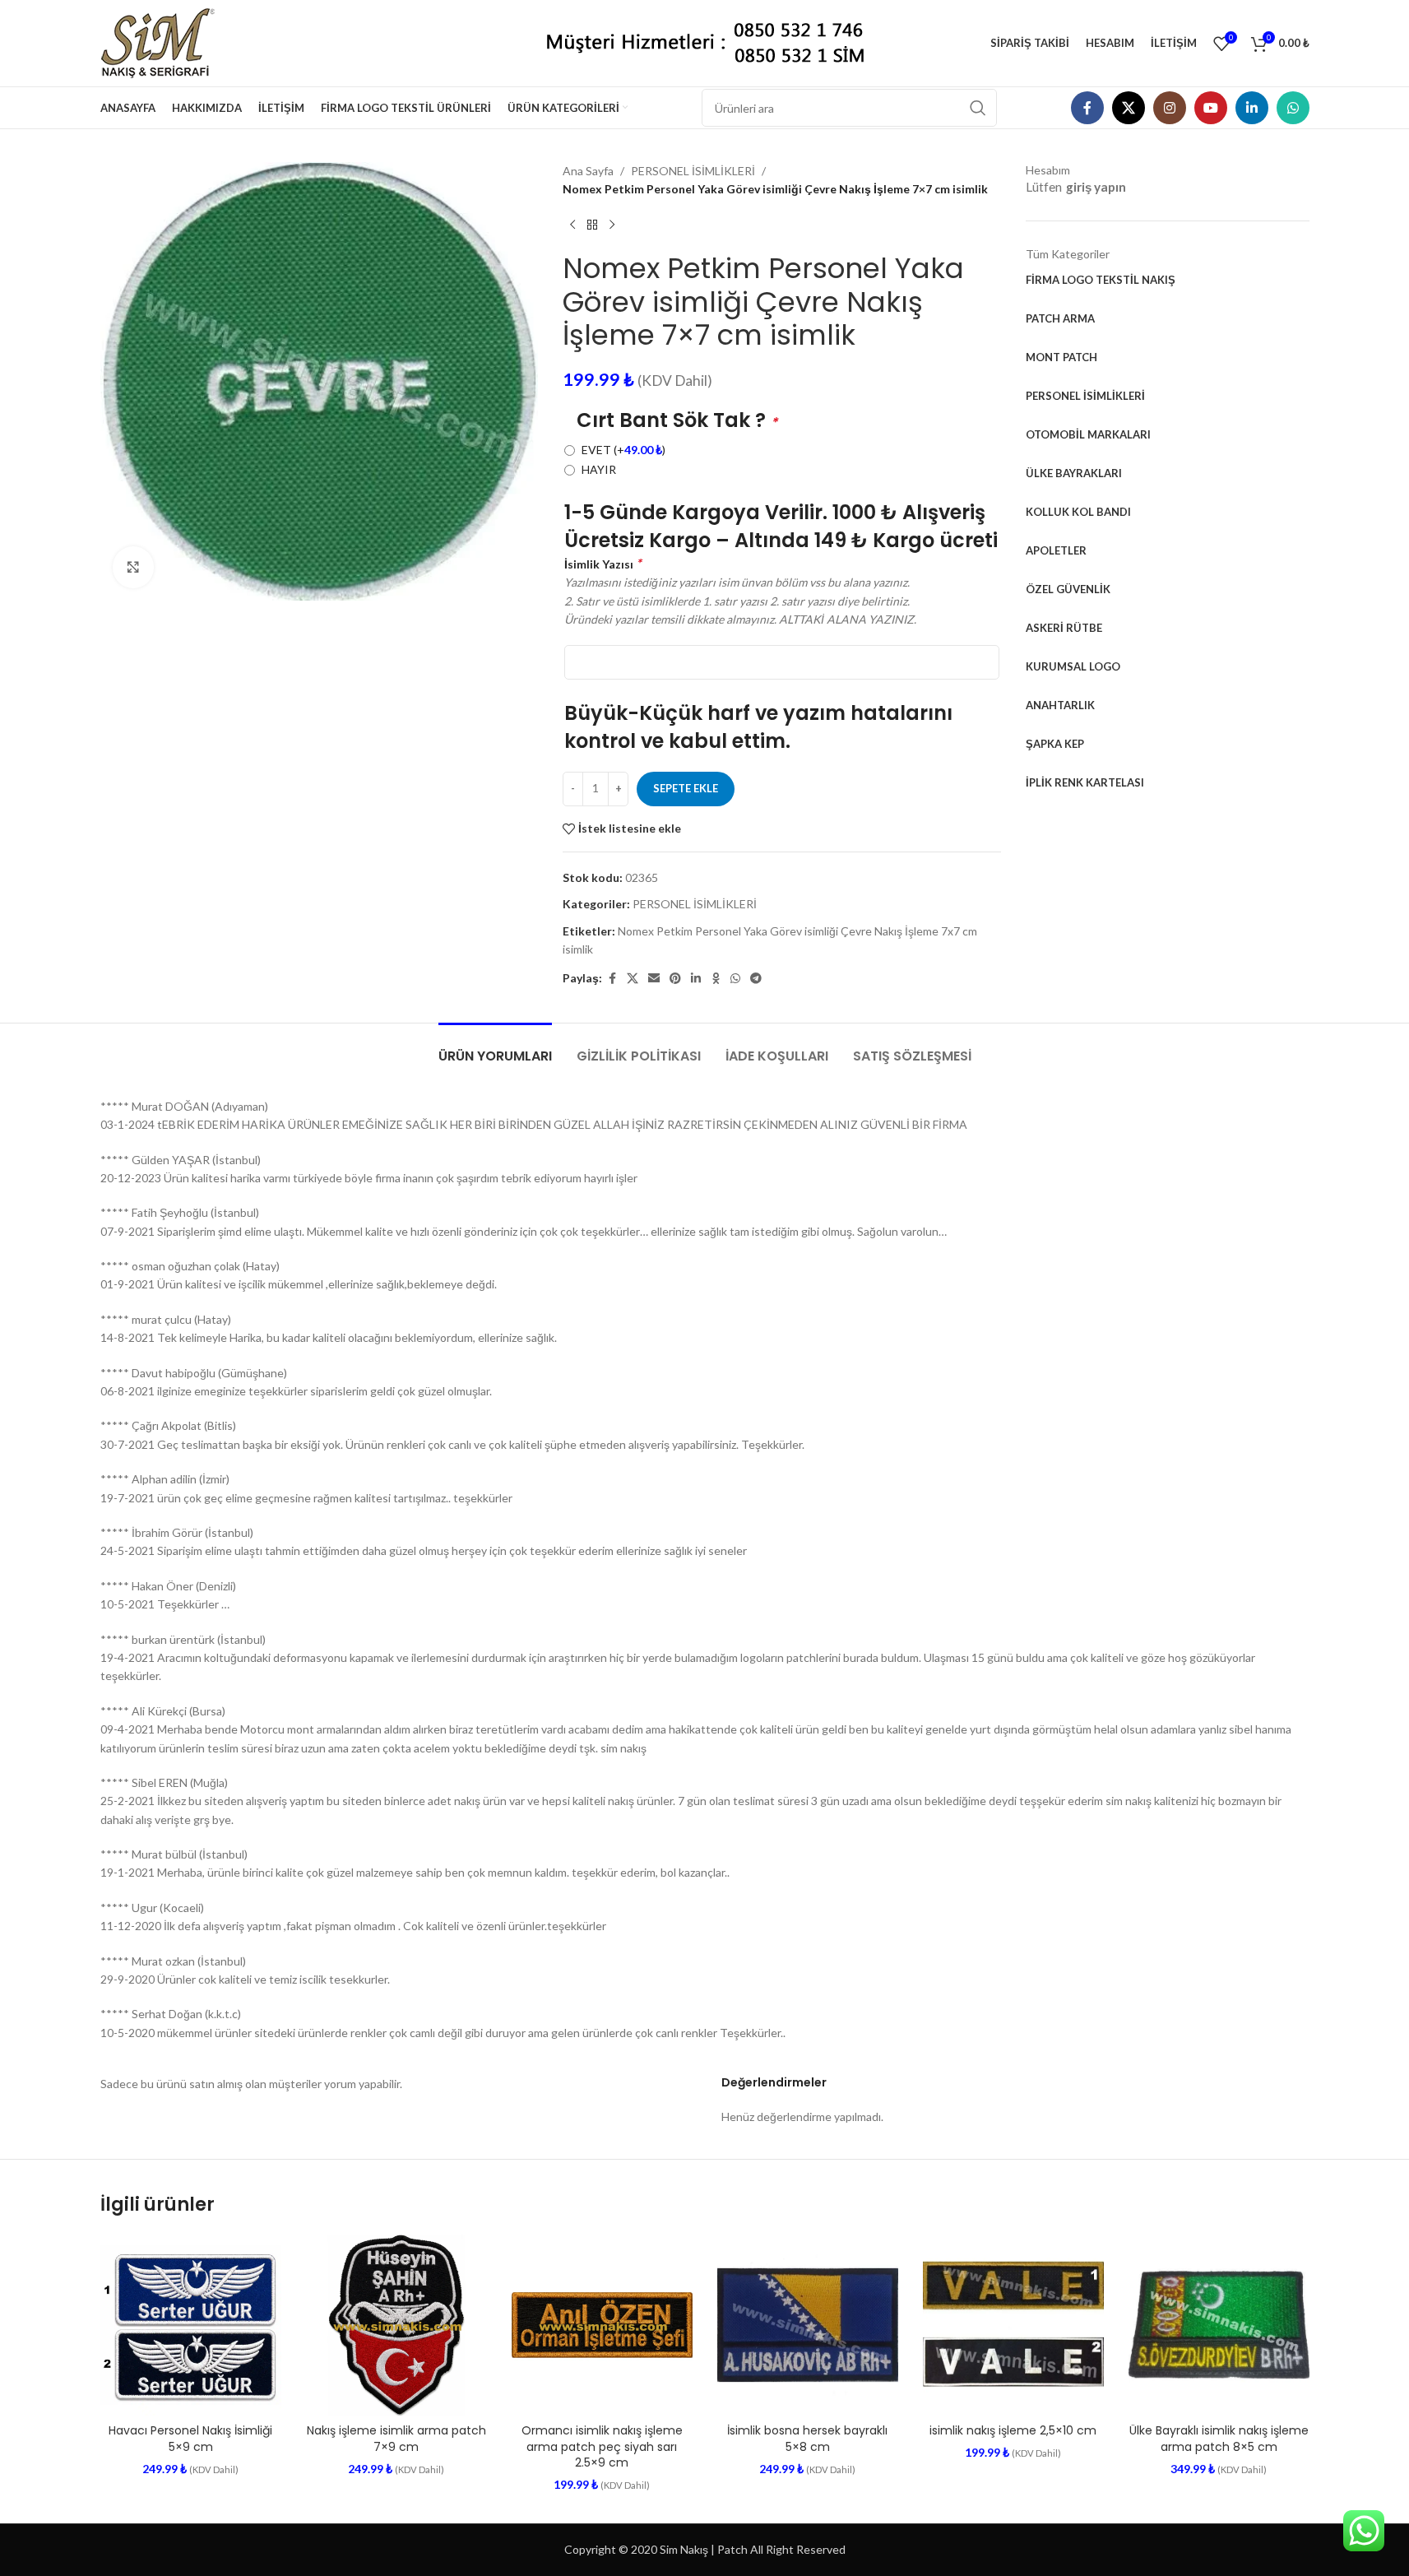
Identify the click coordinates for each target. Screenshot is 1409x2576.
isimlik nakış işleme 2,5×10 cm (1013, 2430)
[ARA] (978, 108)
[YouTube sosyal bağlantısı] (1211, 108)
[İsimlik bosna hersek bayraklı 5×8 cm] (808, 2325)
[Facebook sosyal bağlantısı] (1087, 108)
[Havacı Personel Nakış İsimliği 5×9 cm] (191, 2325)
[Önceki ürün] (572, 225)
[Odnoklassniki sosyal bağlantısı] (716, 979)
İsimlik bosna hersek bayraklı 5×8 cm (807, 2439)
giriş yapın (1096, 187)
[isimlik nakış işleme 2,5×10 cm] (1013, 2325)
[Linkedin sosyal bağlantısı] (1252, 108)
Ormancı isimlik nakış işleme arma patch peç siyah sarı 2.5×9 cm (602, 2446)
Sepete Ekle (686, 788)
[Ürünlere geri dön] (592, 225)
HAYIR (599, 469)
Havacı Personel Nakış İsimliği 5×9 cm (190, 2439)
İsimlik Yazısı (603, 563)
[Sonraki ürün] (612, 225)
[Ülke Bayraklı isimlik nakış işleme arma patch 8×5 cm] (1219, 2325)
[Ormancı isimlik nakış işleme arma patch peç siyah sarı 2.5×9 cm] (602, 2325)
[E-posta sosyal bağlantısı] (654, 979)
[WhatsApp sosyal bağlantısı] (1293, 108)
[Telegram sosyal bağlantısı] (756, 979)
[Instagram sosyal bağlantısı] (1170, 108)
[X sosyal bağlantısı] (1129, 108)
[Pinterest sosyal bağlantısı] (675, 979)
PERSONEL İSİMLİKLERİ (693, 171)
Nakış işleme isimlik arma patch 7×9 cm (396, 2439)
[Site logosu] (164, 42)
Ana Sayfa (588, 171)
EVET (623, 450)
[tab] (495, 1048)
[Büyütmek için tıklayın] (133, 567)
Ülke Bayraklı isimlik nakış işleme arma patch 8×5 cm (1219, 2439)
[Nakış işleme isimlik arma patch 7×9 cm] (396, 2325)
